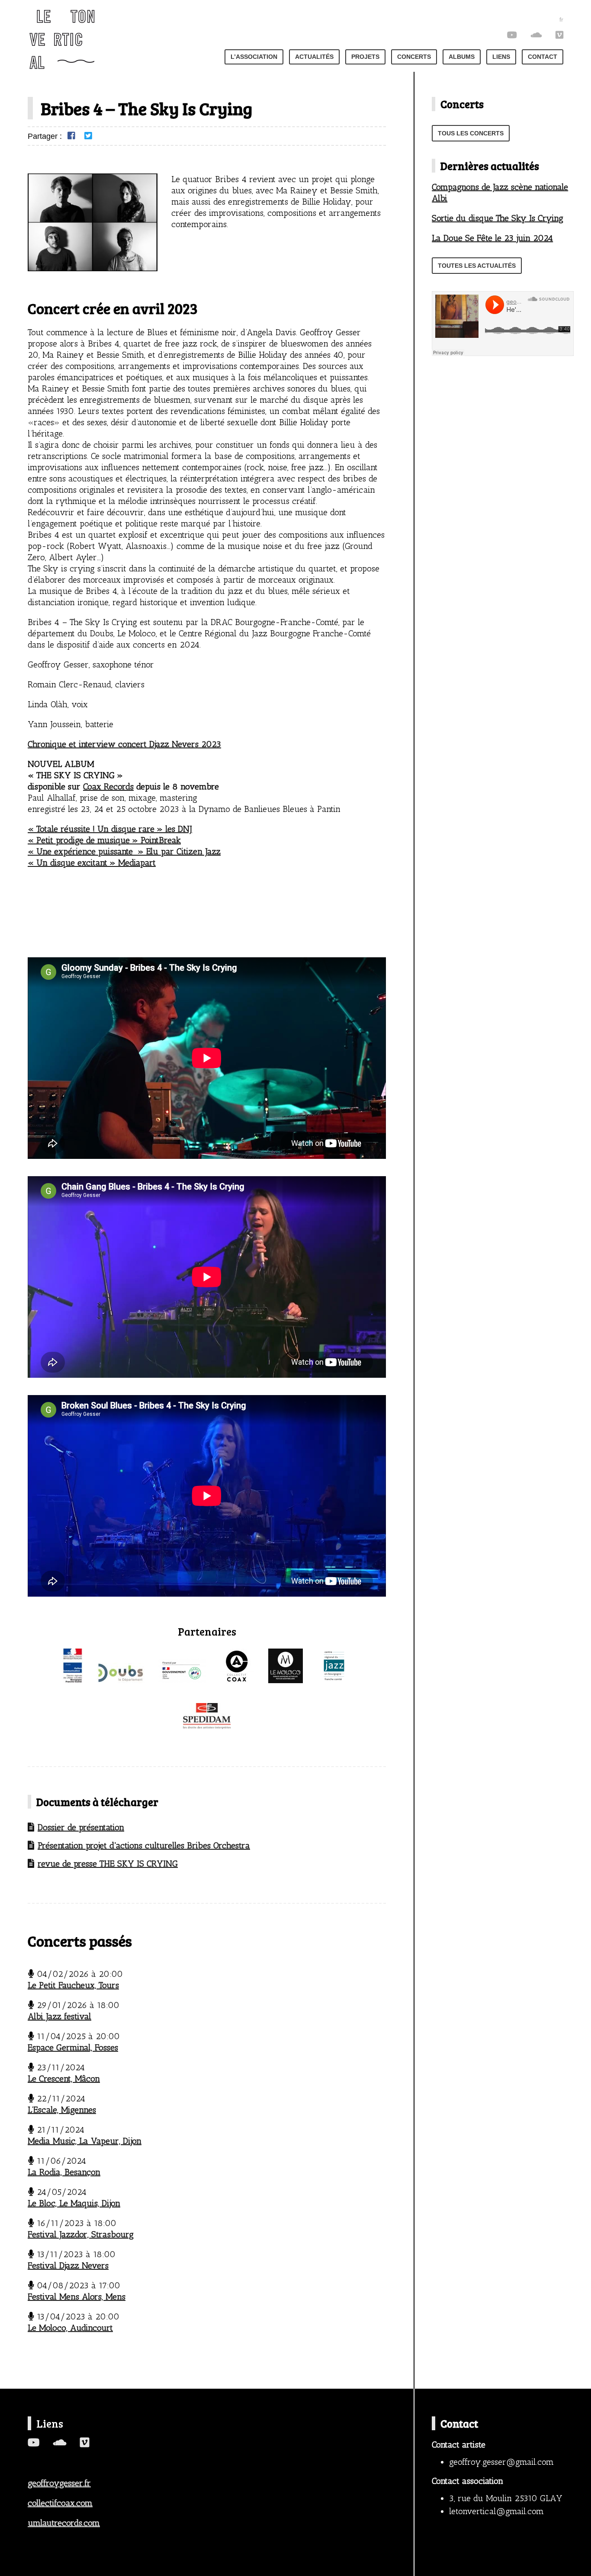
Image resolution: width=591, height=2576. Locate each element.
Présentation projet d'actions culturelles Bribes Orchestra (144, 1845)
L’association (254, 57)
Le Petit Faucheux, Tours (73, 1985)
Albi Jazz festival (59, 2016)
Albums (462, 57)
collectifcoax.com (60, 2503)
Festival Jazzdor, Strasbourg (81, 2234)
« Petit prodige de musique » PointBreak (104, 840)
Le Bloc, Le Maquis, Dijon (74, 2203)
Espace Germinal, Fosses (73, 2047)
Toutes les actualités (477, 266)
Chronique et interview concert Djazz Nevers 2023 (124, 744)
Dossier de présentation (81, 1827)
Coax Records (108, 786)
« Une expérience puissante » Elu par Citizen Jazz (124, 851)
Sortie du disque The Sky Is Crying (498, 218)
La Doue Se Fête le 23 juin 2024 (492, 238)
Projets (365, 57)
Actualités (314, 57)
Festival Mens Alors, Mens (77, 2297)
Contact (543, 57)
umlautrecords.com (64, 2523)
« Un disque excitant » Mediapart (92, 863)
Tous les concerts (471, 133)
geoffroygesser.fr (59, 2483)
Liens (501, 57)
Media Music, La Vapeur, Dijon (85, 2141)
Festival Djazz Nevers (68, 2265)
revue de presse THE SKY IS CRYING (108, 1864)
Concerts (414, 57)
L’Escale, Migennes (62, 2110)
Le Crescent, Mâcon (64, 2079)
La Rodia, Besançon (64, 2172)
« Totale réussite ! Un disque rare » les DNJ (110, 829)
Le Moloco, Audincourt (70, 2328)
